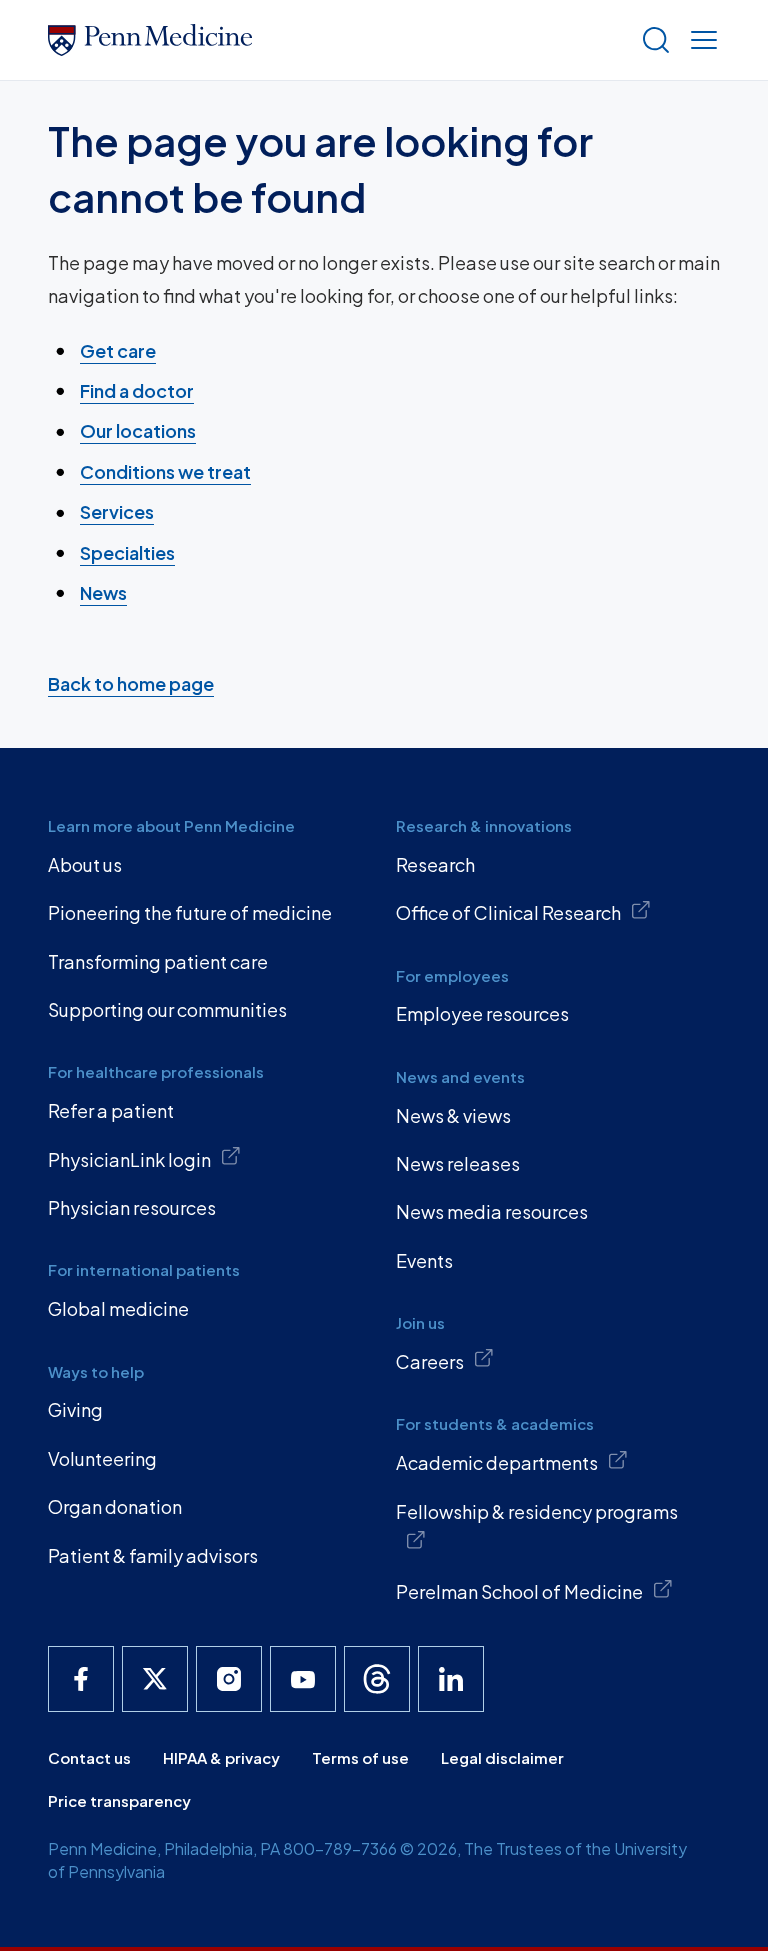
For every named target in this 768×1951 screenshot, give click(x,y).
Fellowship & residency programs (537, 1511)
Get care (118, 350)
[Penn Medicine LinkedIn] (451, 1679)
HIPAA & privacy (221, 1757)
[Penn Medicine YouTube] (303, 1679)
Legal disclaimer (502, 1757)
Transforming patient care (158, 961)
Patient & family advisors (153, 1555)
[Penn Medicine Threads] (377, 1679)
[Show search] (652, 40)
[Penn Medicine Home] (336, 40)
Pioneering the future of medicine (190, 912)
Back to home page (131, 683)
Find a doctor (137, 390)
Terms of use (360, 1757)
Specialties (127, 552)
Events (424, 1260)
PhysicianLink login (129, 1159)
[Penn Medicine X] (155, 1679)
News (103, 592)
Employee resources (482, 1013)
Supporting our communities (167, 1009)
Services (117, 511)
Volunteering (102, 1458)
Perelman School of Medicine (519, 1591)
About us (85, 864)
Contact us (89, 1757)
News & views (453, 1115)
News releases (458, 1163)
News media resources (492, 1211)
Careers (430, 1361)
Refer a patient (111, 1110)
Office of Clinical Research (508, 912)
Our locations (138, 430)
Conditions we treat (165, 471)
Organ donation (115, 1506)
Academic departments (497, 1462)
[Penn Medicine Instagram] (229, 1679)
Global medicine (118, 1308)
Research (435, 864)
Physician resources (132, 1207)
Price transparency (119, 1800)
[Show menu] (700, 40)
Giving (75, 1409)
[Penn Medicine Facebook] (81, 1679)
